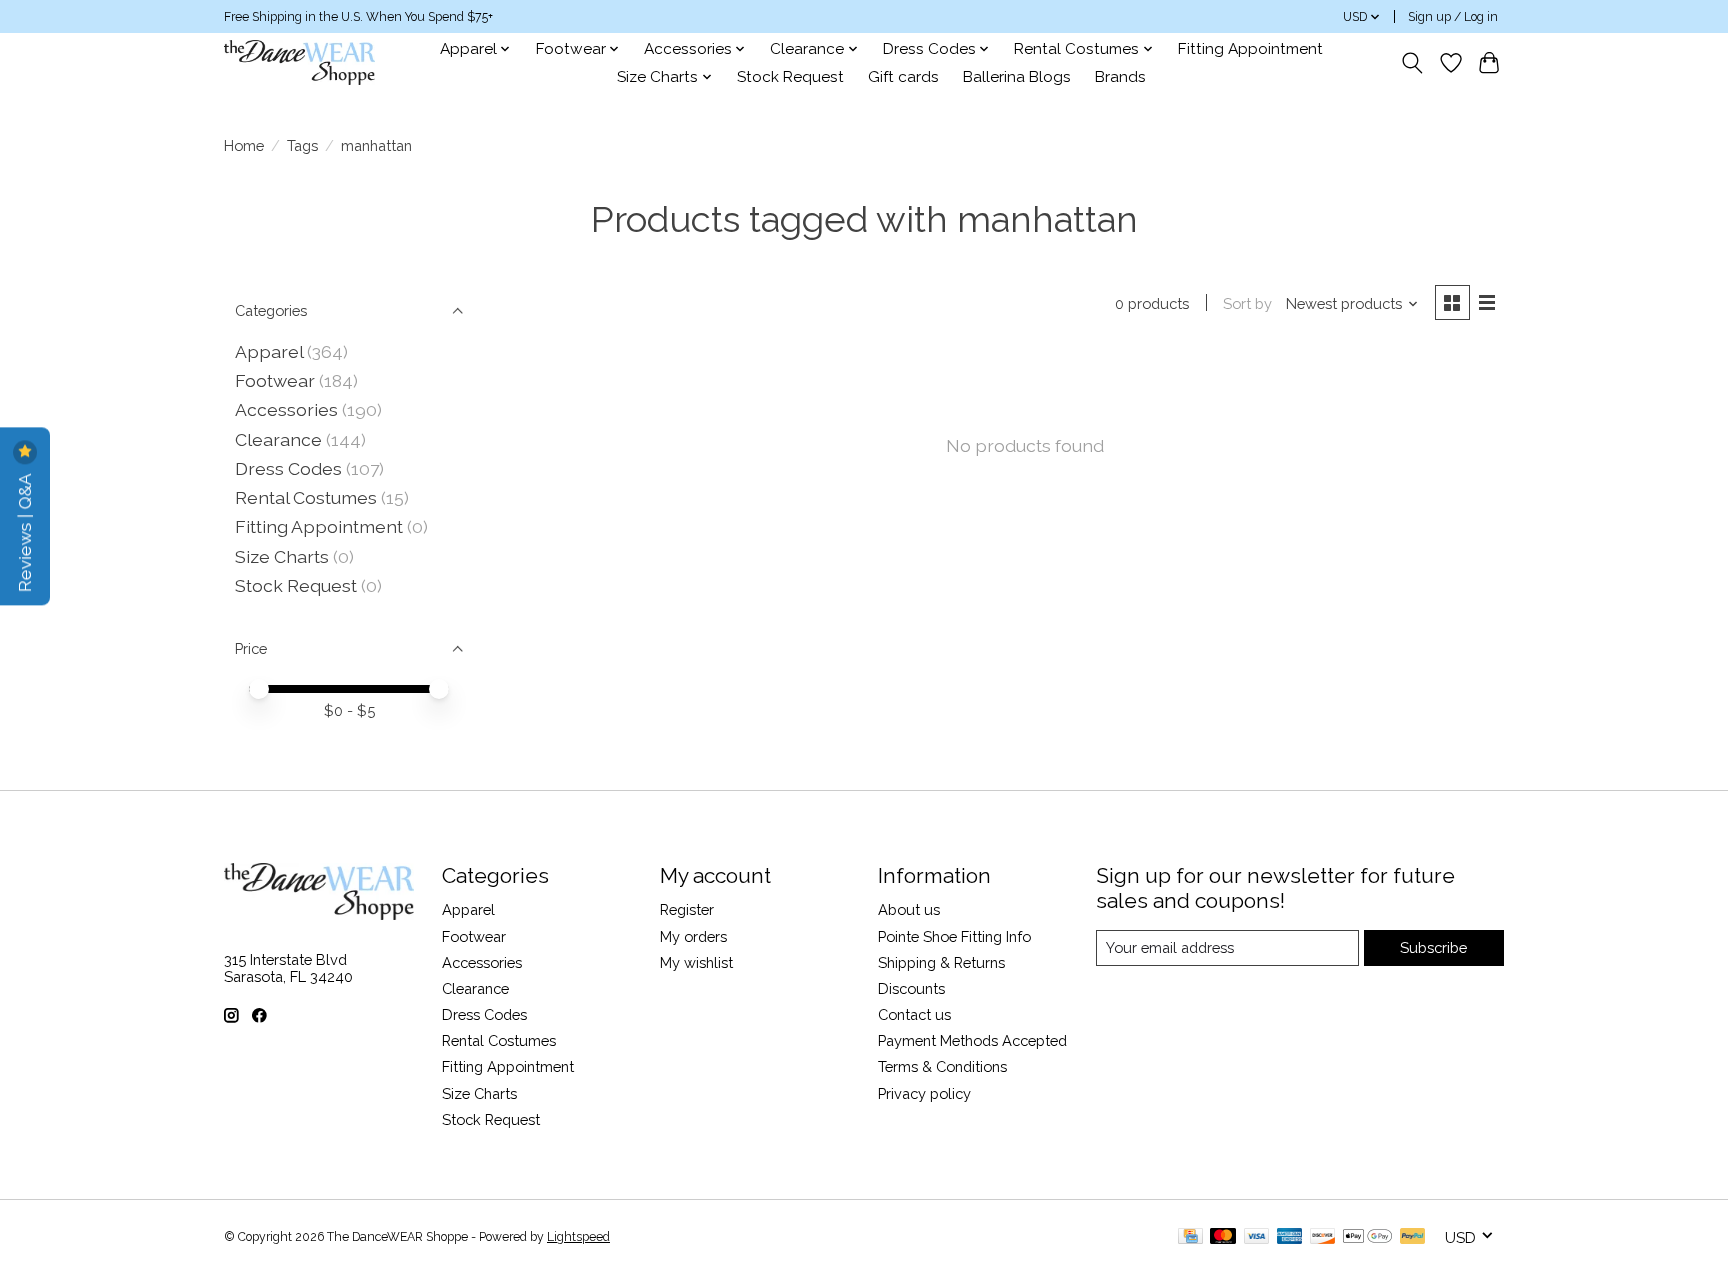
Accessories (286, 409)
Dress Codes (288, 468)
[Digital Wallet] (1367, 1237)
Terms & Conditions (942, 1066)
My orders (693, 936)
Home (244, 145)
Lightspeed (578, 1237)
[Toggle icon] (1412, 63)
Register (687, 909)
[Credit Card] (1190, 1237)
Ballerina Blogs (1017, 77)
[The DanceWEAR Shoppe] (299, 62)
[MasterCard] (1223, 1237)
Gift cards (903, 77)
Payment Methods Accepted (972, 1040)
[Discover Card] (1323, 1237)
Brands (1120, 77)
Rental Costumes (306, 497)
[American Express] (1290, 1237)
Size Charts (282, 556)
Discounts (911, 988)
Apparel (269, 351)
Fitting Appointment (1250, 49)
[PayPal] (1413, 1237)
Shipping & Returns (941, 962)
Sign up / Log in (1453, 17)
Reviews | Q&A (24, 530)
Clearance (278, 439)
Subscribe (1433, 947)
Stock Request (790, 77)
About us (909, 909)
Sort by (1247, 303)
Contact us (914, 1014)
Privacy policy (924, 1093)
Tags (302, 145)
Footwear (275, 380)
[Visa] (1257, 1237)
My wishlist (696, 962)
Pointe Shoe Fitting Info (954, 936)
